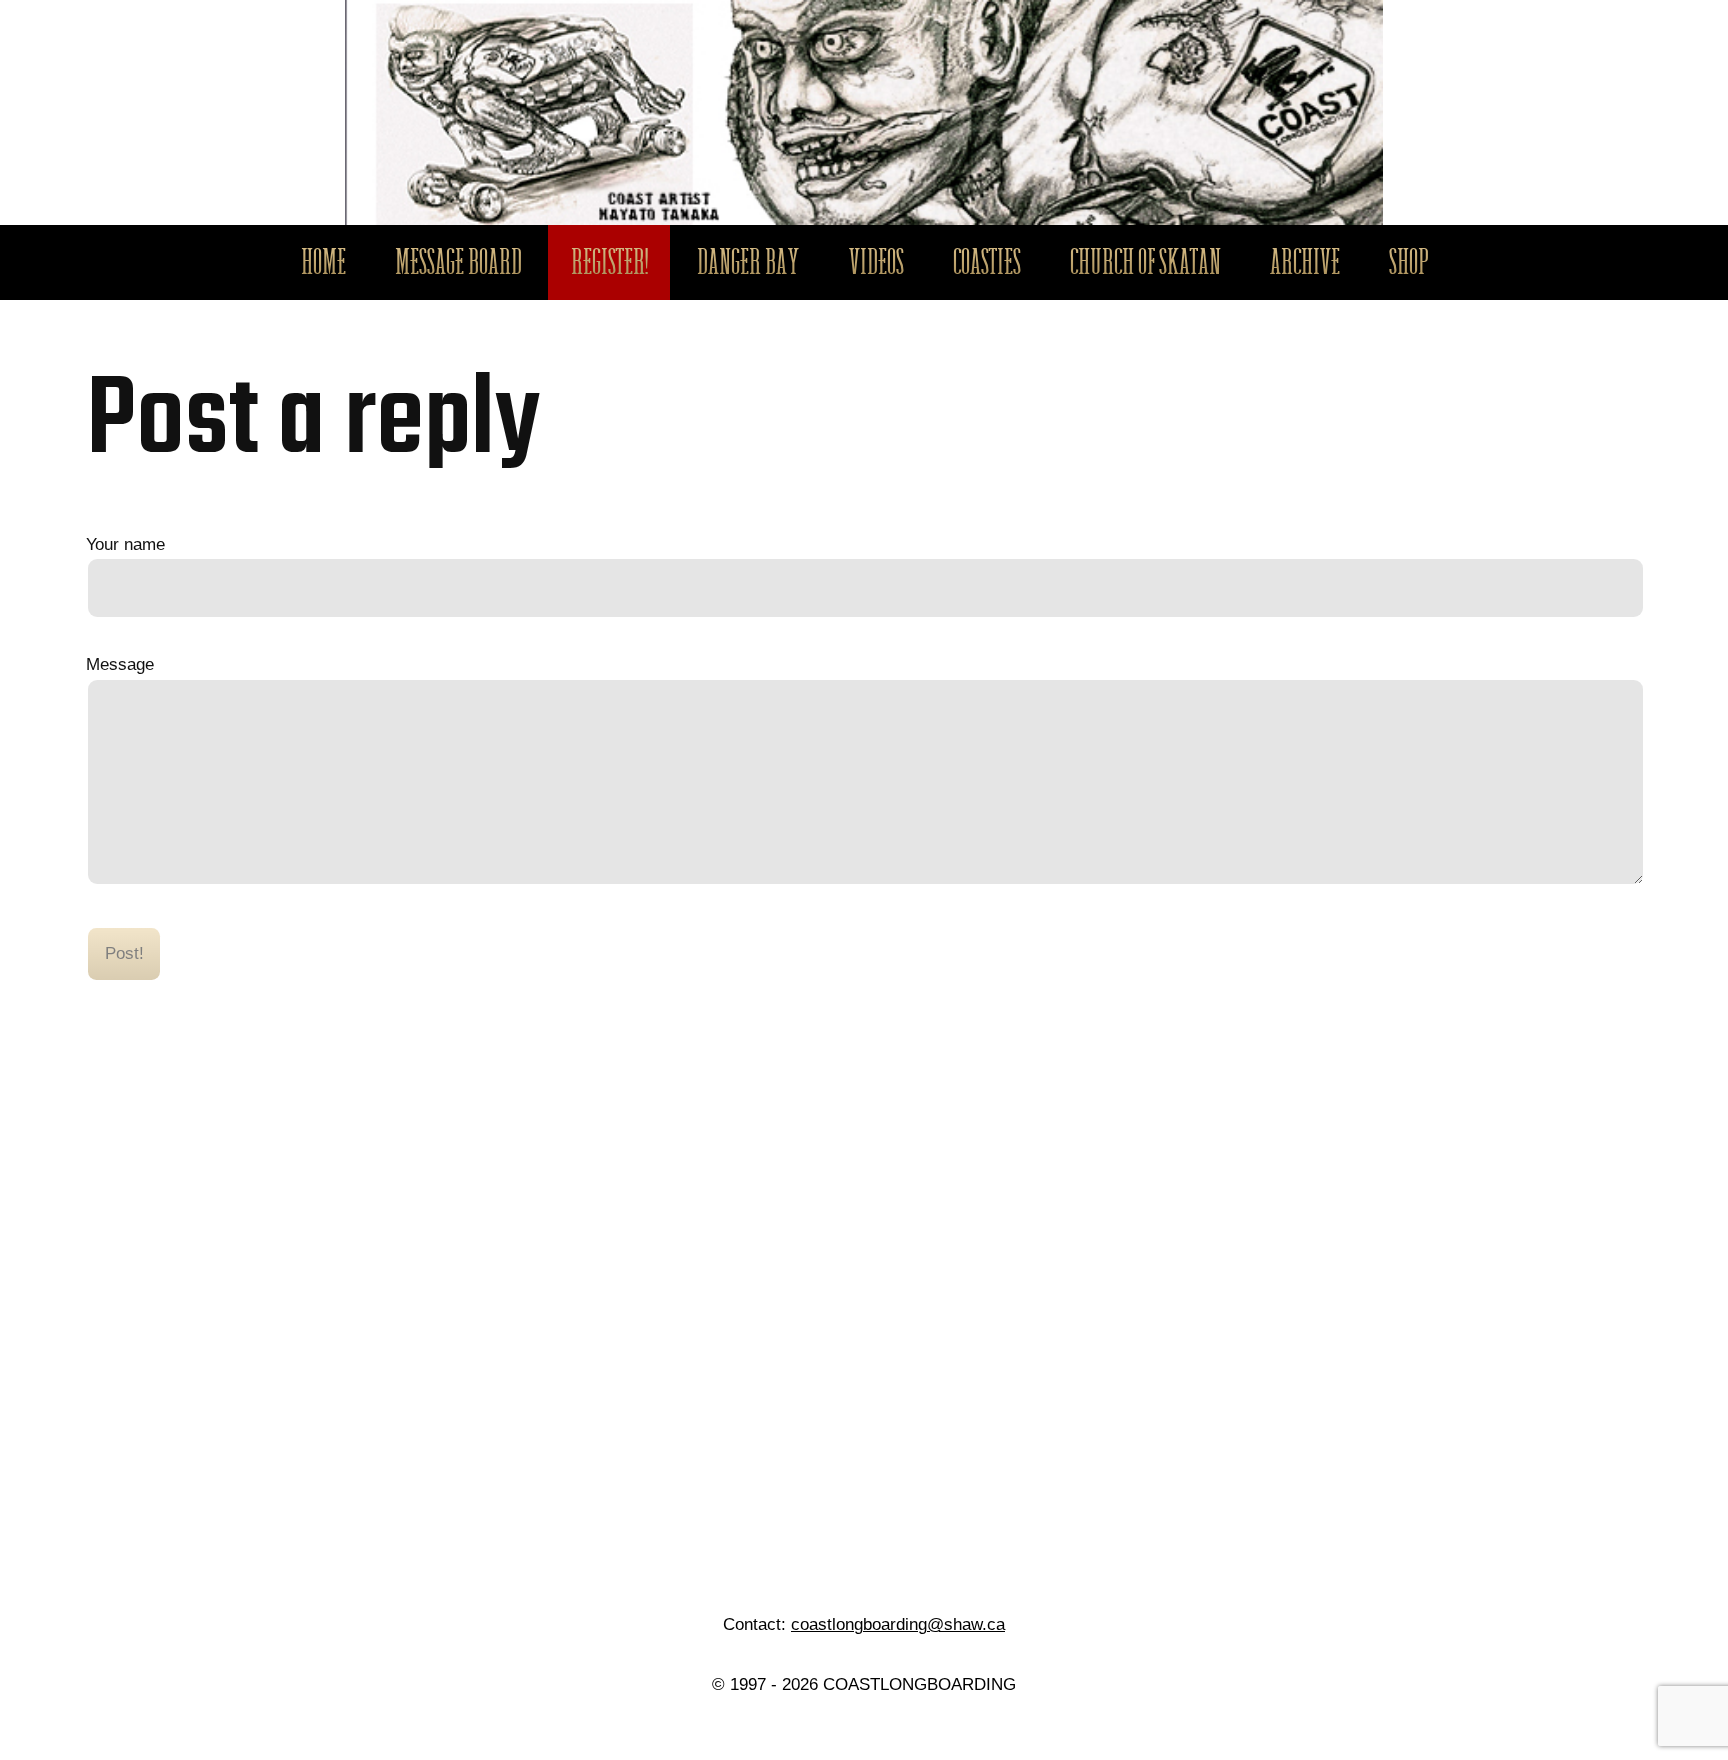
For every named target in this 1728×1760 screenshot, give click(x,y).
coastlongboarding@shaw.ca (898, 1624)
